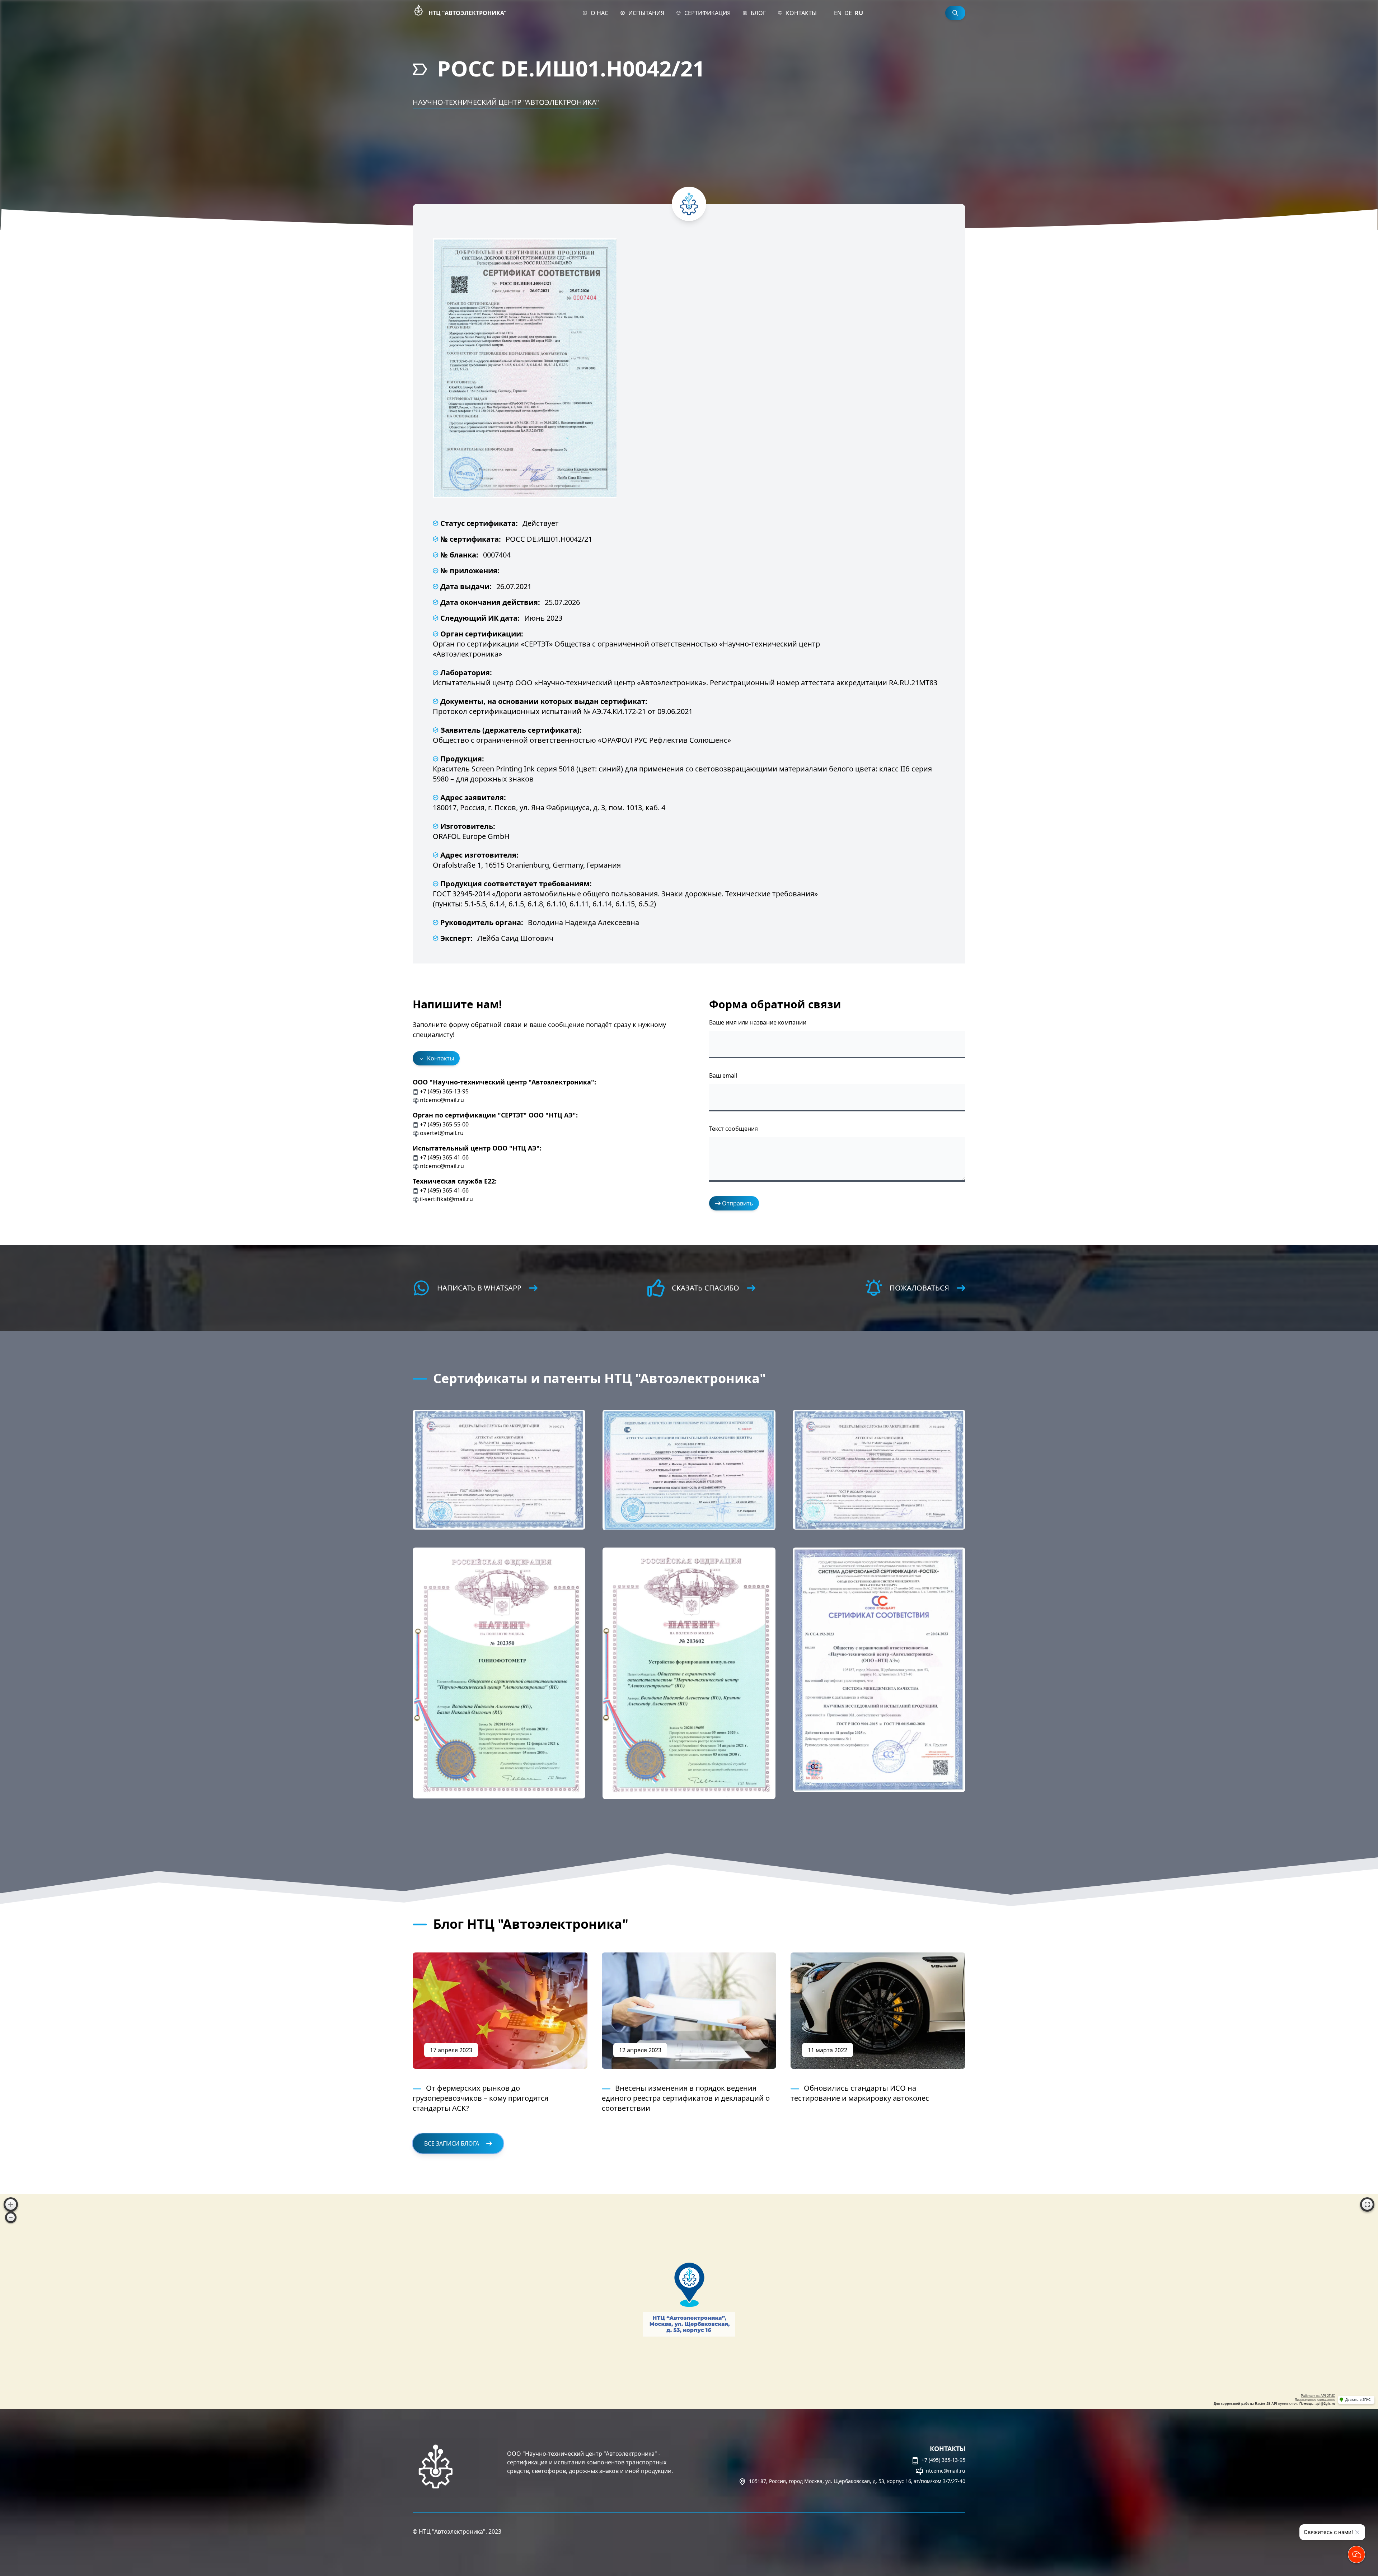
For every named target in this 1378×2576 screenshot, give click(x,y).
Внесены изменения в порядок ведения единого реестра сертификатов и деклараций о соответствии (686, 2098)
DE (848, 13)
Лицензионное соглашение (1315, 2400)
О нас (599, 13)
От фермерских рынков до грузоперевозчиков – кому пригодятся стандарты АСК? (481, 2098)
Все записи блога (452, 2143)
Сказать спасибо (706, 1288)
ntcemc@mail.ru (945, 2471)
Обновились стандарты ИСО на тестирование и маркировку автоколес (860, 2093)
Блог (758, 13)
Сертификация (707, 13)
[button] (499, 1470)
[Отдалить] (11, 2217)
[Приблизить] (11, 2204)
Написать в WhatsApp (479, 1288)
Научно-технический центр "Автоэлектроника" (506, 102)
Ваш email (723, 1075)
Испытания (646, 13)
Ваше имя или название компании (758, 1022)
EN (838, 13)
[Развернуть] (1367, 2204)
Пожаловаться (919, 1288)
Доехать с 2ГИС (1358, 2400)
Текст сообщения (733, 1129)
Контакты (801, 13)
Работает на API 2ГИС (1318, 2396)
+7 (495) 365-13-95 (943, 2460)
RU (859, 13)
